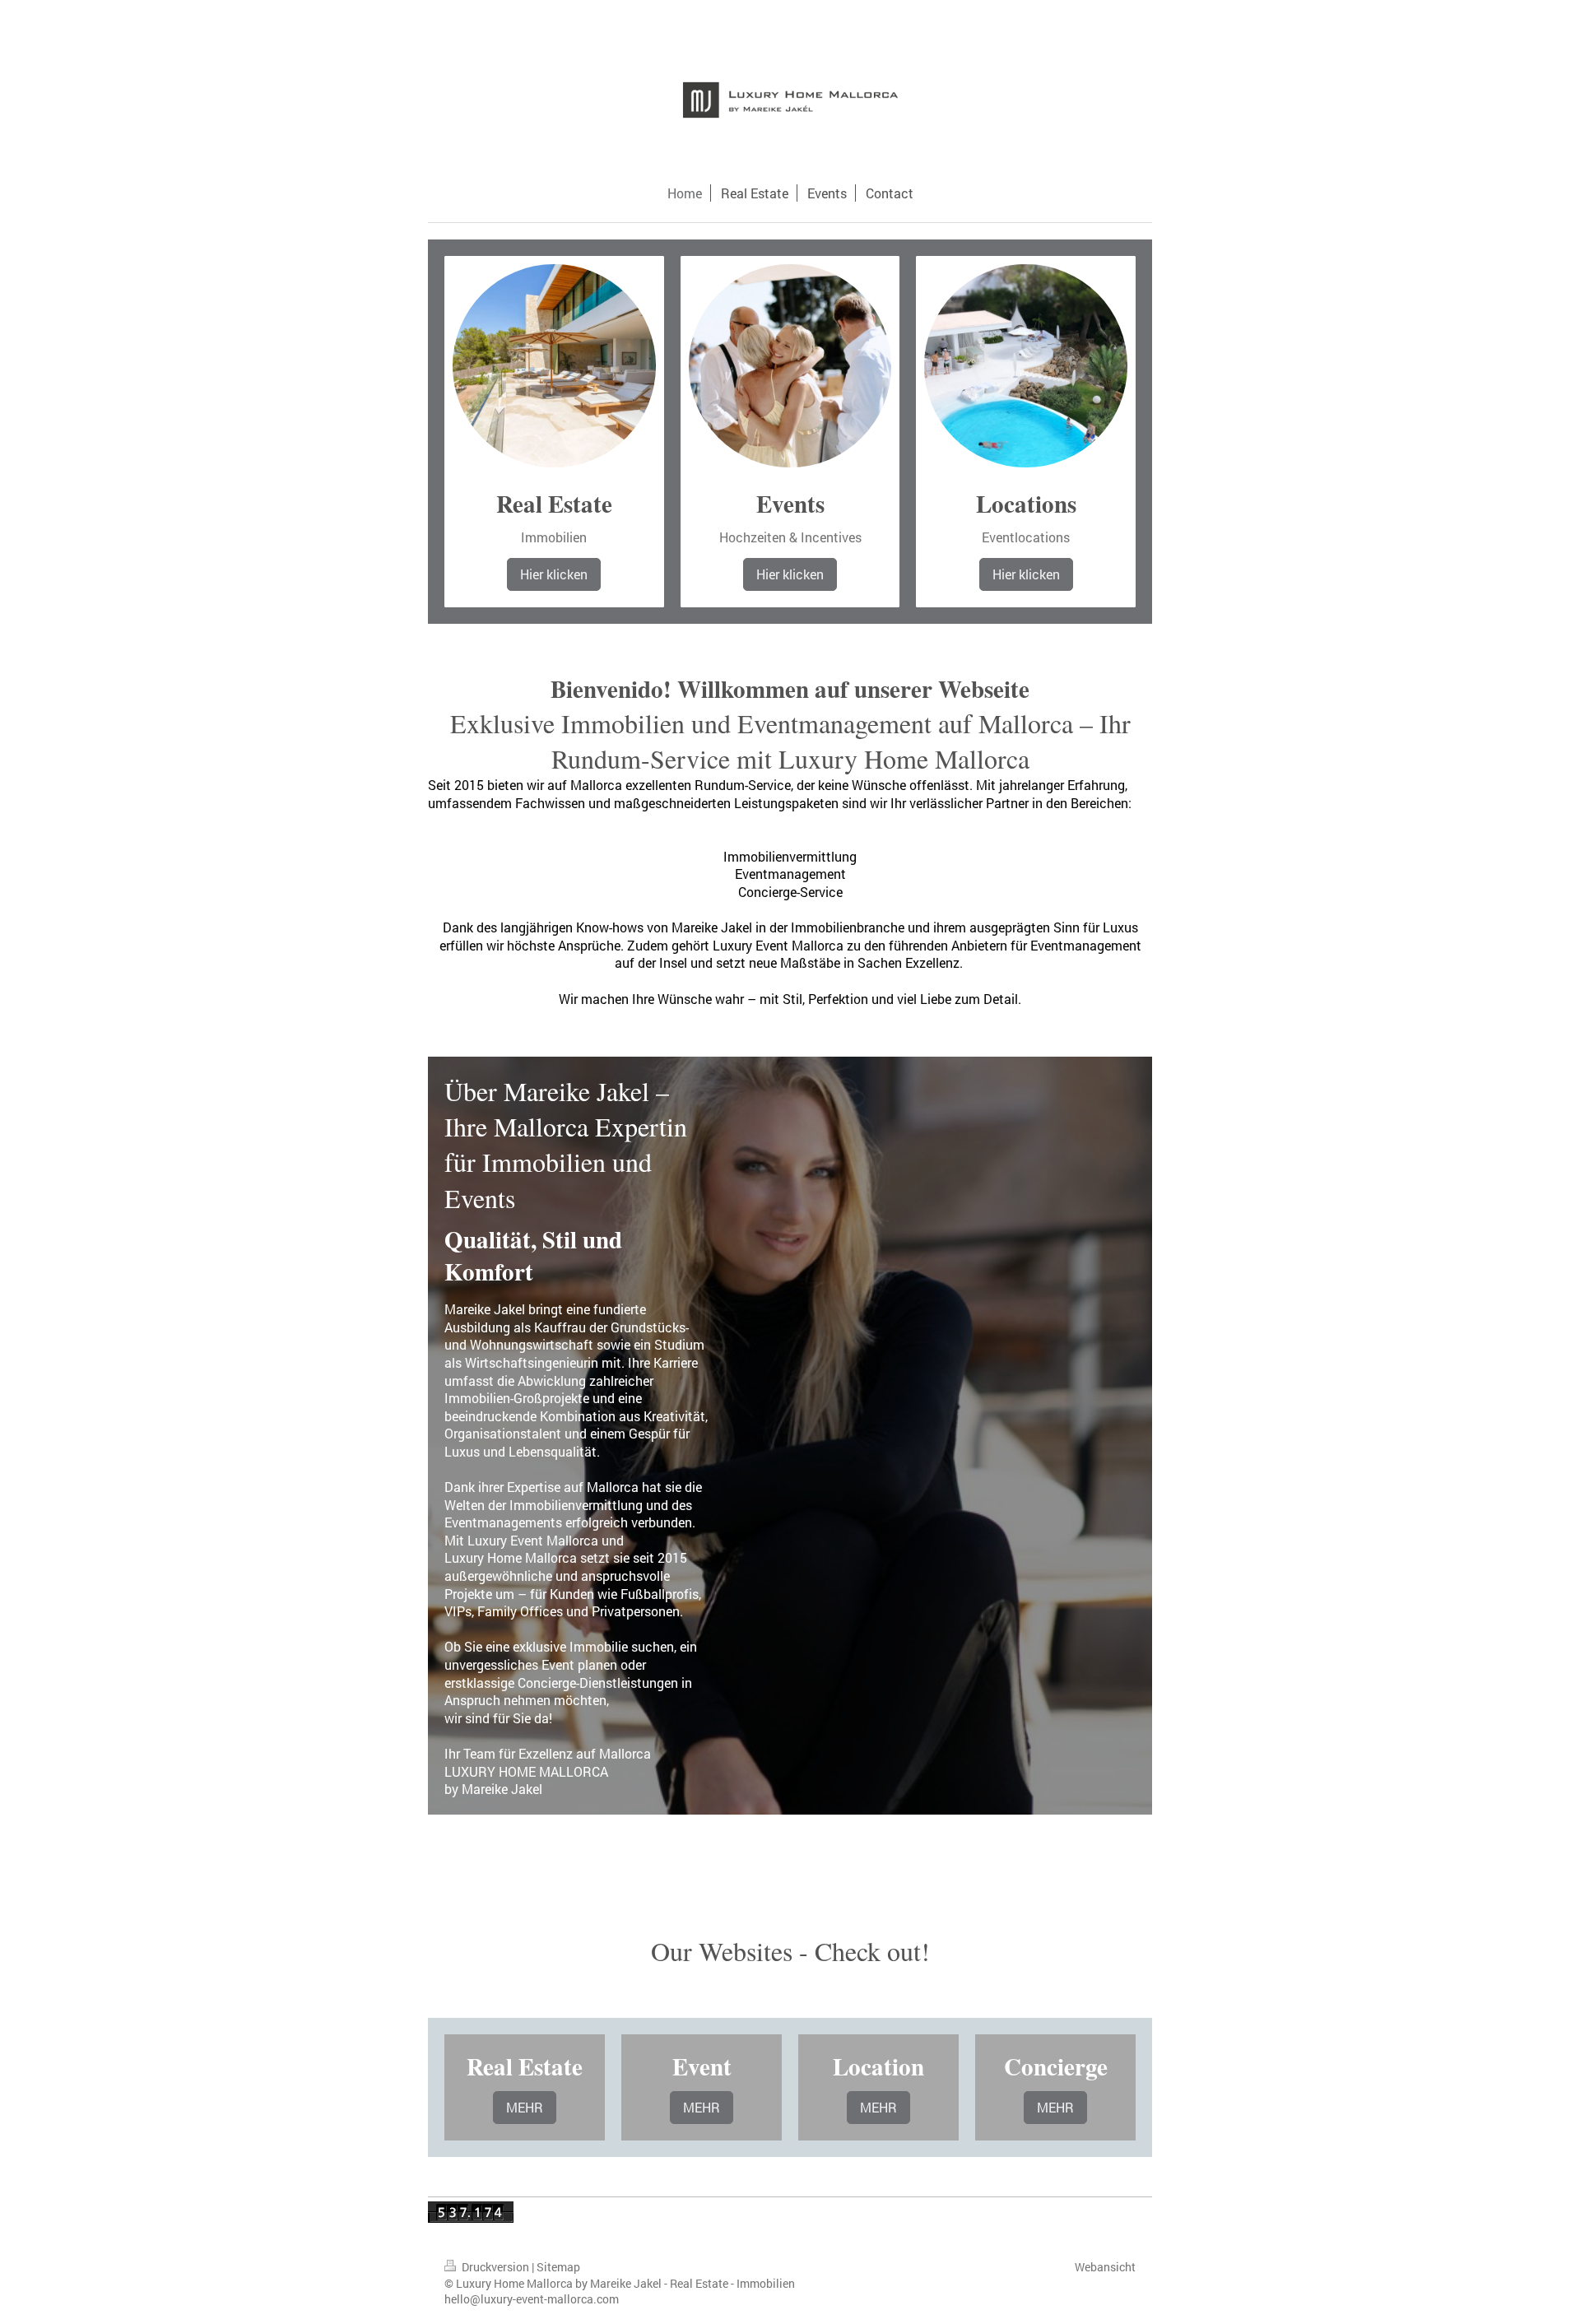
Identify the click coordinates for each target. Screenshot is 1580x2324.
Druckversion (495, 2267)
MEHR (525, 2107)
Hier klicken (554, 574)
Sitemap (558, 2267)
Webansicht (1105, 2267)
